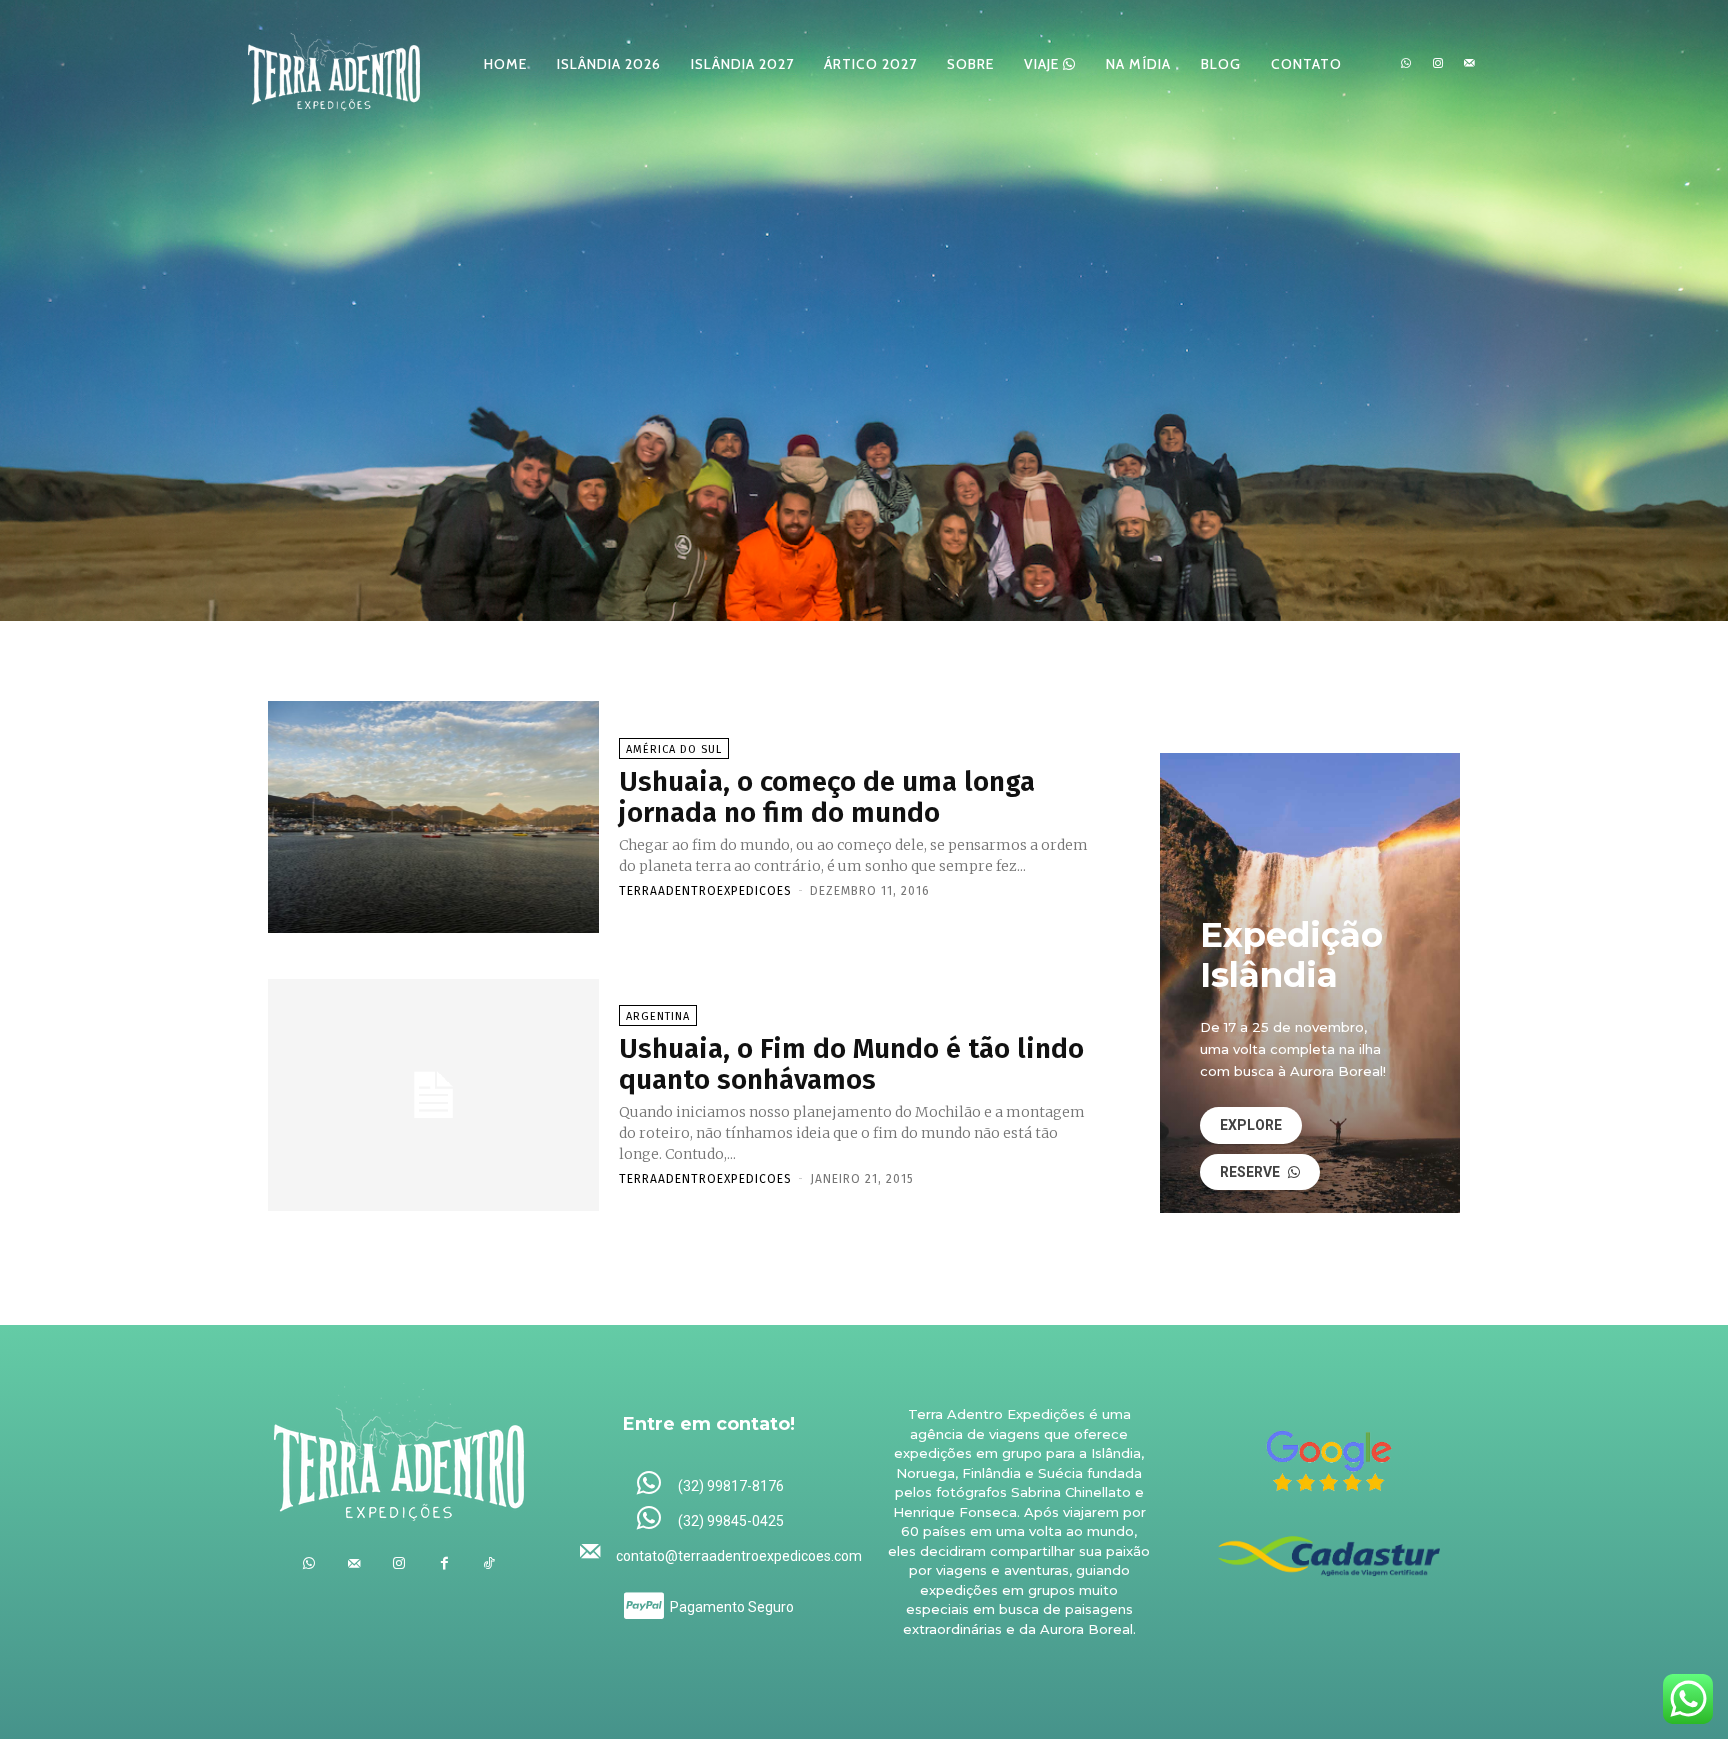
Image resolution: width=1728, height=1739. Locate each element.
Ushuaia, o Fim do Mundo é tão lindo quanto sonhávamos (851, 1064)
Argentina (658, 1016)
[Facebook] (444, 1563)
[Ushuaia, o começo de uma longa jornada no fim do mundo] (433, 817)
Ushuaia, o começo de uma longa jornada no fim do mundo (827, 797)
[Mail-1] (1469, 64)
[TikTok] (489, 1563)
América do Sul (674, 749)
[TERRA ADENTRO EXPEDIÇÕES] (334, 63)
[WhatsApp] (1406, 64)
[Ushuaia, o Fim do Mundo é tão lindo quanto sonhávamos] (433, 1095)
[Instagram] (1438, 64)
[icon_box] (709, 1484)
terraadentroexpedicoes (705, 891)
